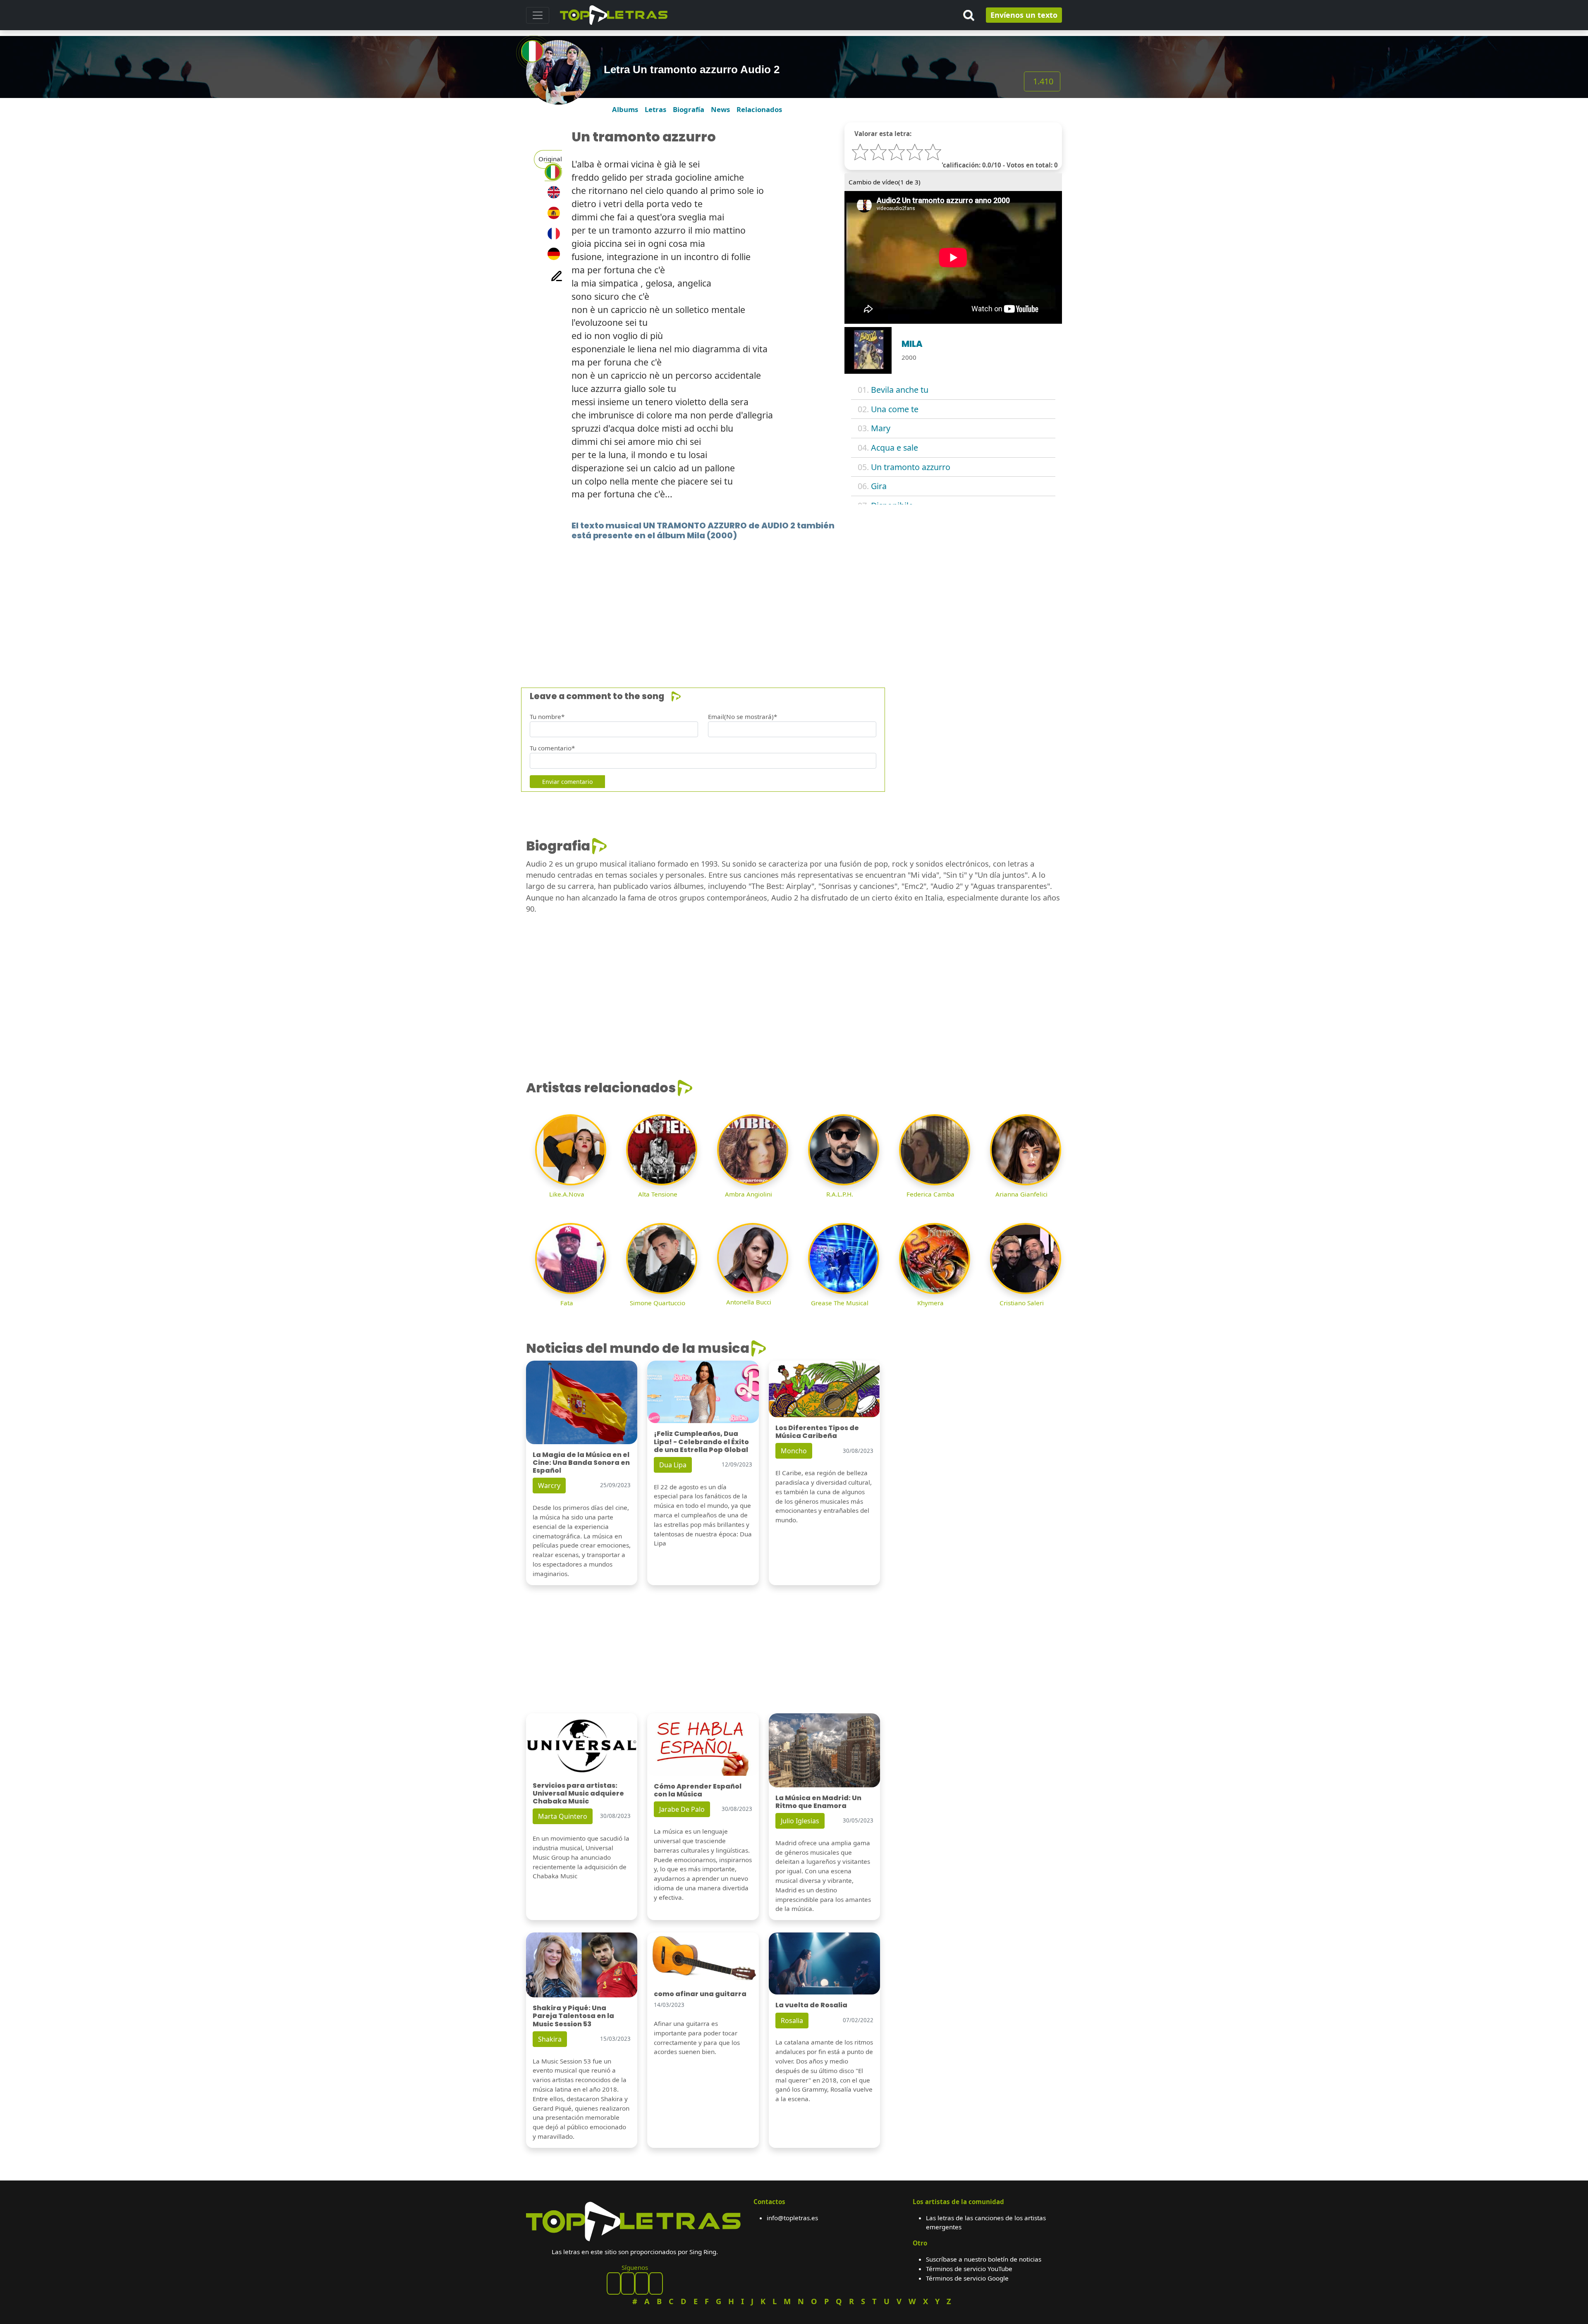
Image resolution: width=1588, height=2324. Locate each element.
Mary (881, 428)
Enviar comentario (567, 782)
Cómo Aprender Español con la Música (698, 1790)
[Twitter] (656, 2283)
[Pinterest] (628, 2283)
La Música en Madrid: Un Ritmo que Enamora (818, 1802)
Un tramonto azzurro (911, 467)
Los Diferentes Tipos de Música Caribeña (817, 1432)
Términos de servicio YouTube (969, 2269)
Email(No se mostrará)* (743, 717)
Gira (879, 486)
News (720, 109)
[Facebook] (614, 2283)
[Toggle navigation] (538, 15)
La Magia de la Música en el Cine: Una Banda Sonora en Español (581, 1463)
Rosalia (792, 2021)
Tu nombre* (547, 717)
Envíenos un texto (1024, 15)
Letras (655, 109)
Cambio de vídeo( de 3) (885, 182)
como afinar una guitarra (700, 1994)
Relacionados (759, 109)
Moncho (794, 1451)
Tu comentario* (552, 748)
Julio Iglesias (800, 1821)
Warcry (549, 1486)
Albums (625, 109)
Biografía (689, 109)
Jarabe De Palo (682, 1809)
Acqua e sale (894, 448)
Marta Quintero (563, 1816)
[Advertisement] (774, 602)
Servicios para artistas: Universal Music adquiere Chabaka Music (578, 1793)
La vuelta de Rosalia (811, 2005)
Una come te (895, 409)
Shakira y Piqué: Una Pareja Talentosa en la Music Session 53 (573, 2016)
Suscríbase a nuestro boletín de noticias (984, 2259)
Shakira (550, 2039)
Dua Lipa (673, 1465)
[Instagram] (642, 2283)
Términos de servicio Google (967, 2278)
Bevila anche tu (900, 390)
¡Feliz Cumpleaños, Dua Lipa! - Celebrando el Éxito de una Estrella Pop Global (701, 1441)
